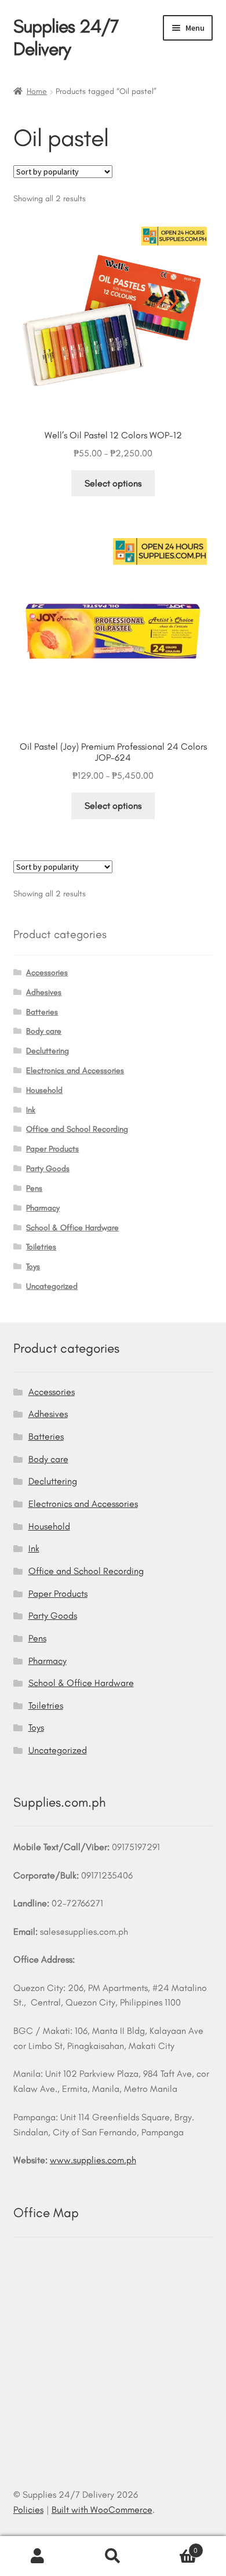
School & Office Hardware (72, 1228)
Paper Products (52, 1149)
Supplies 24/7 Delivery (66, 37)
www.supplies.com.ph (93, 2160)
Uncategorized (52, 1286)
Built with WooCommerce (102, 2510)
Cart (174, 2546)
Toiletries (41, 1247)
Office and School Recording (77, 1129)
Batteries (42, 1012)
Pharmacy (43, 1208)
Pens (34, 1188)
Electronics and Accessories (75, 1071)
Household (44, 1090)
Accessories (47, 973)
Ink (31, 1110)
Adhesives (44, 992)
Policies (28, 2510)
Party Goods (48, 1169)
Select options (113, 483)
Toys (33, 1267)
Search (113, 2556)
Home (37, 91)
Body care (44, 1031)
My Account (38, 2556)
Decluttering (48, 1051)
